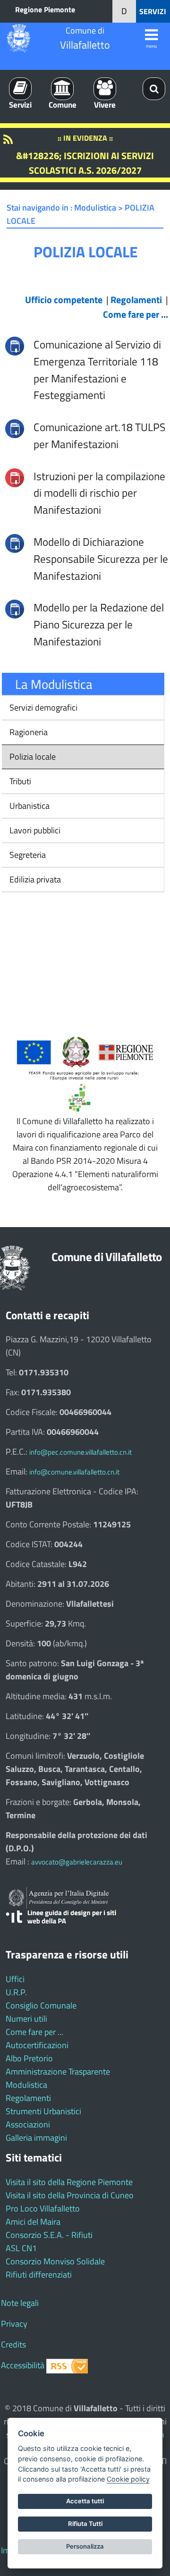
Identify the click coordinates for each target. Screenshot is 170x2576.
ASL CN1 (21, 2248)
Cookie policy (128, 2479)
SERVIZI (153, 11)
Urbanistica (29, 806)
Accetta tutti (85, 2501)
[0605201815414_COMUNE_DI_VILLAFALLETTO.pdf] (15, 477)
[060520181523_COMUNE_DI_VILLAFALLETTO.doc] (15, 542)
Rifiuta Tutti (85, 2524)
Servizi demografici (42, 708)
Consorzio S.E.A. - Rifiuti (49, 2235)
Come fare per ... (34, 2032)
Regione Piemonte (45, 9)
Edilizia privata (34, 879)
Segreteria (27, 855)
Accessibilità (23, 2365)
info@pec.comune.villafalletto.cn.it (81, 1452)
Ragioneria (28, 732)
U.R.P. (16, 1992)
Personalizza (85, 2546)
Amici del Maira (33, 2222)
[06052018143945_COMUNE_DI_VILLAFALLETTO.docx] (15, 345)
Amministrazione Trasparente (58, 2072)
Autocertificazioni (37, 2045)
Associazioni (28, 2124)
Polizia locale (32, 757)
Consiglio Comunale (41, 2005)
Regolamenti (28, 2098)
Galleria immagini (36, 2138)
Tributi (19, 781)
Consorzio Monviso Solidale (55, 2261)
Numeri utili (26, 2019)
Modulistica (26, 2085)
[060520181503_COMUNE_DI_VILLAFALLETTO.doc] (15, 608)
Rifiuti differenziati (39, 2275)
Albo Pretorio (29, 2058)
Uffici (15, 1979)
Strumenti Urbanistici (43, 2111)
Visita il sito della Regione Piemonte (69, 2182)
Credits (13, 2344)
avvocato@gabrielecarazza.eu (77, 1862)
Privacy (14, 2324)
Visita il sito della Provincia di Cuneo (70, 2195)
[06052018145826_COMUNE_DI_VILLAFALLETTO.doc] (15, 428)
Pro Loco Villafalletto (43, 2208)
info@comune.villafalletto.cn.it (74, 1472)
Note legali (20, 2303)
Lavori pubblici (34, 830)
